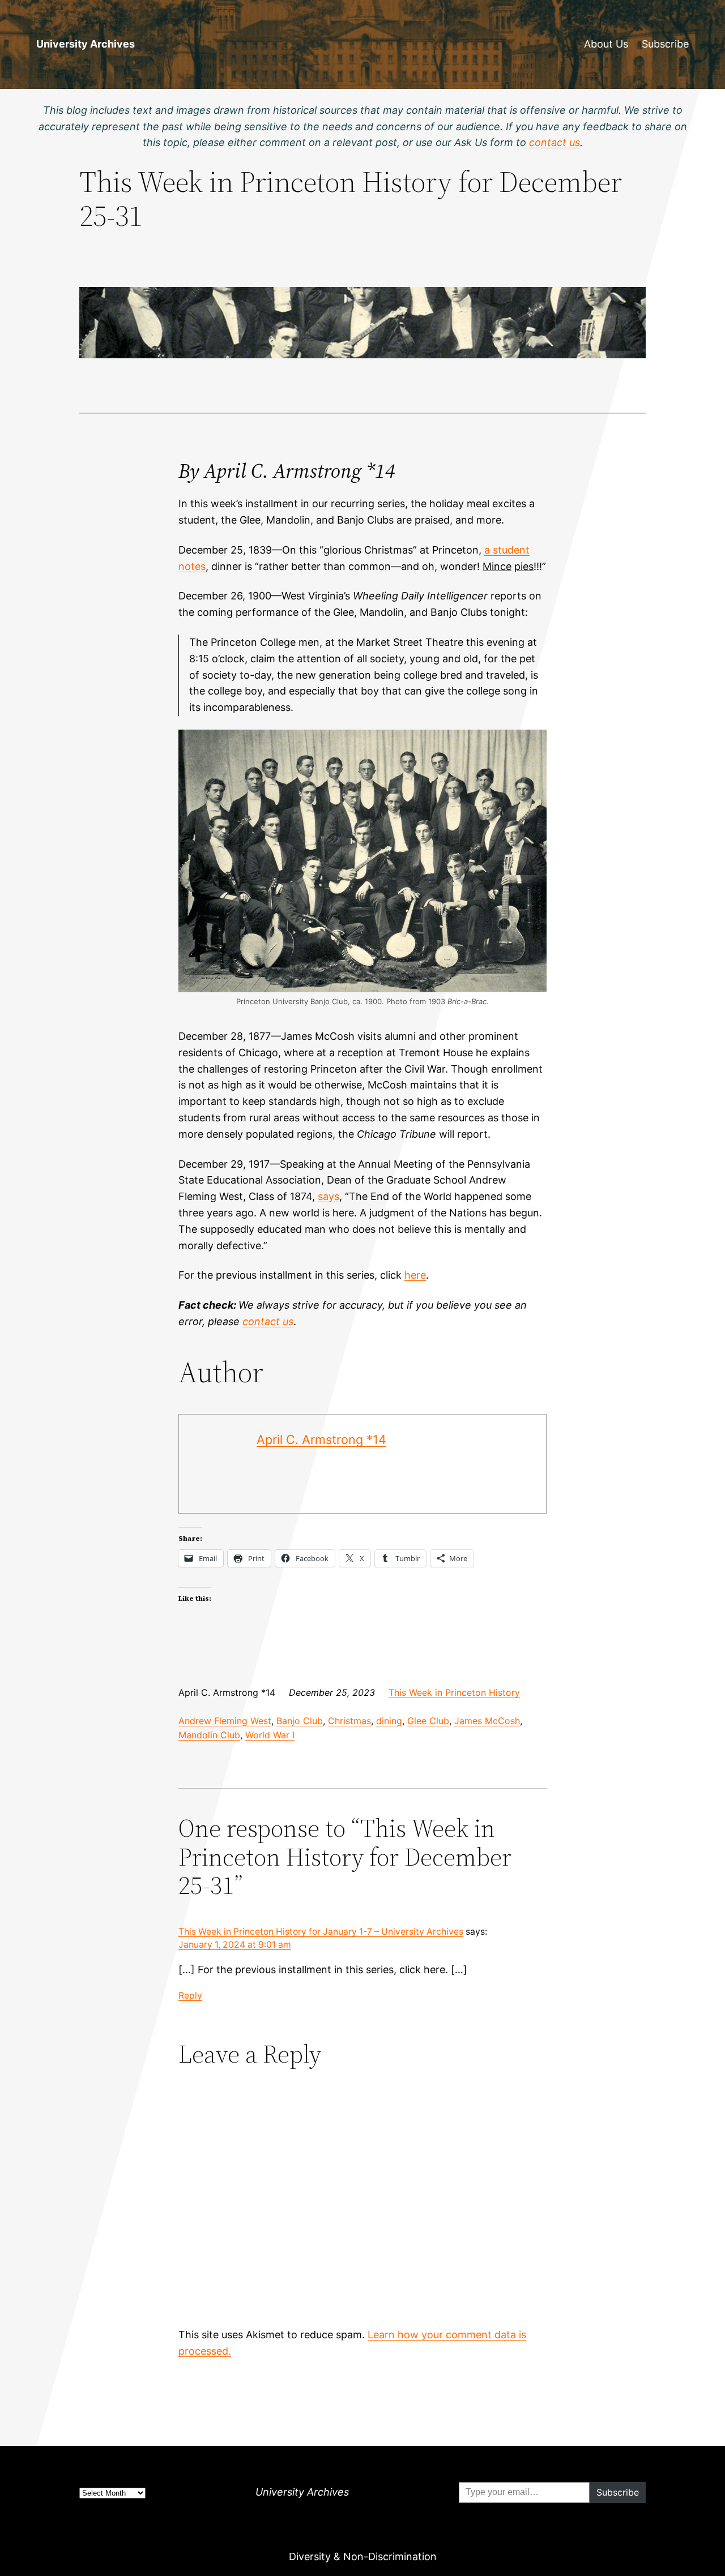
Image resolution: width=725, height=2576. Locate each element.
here (415, 1275)
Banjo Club (300, 1721)
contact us (268, 1321)
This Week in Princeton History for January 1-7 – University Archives (321, 1932)
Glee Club (428, 1721)
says (329, 1196)
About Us (606, 44)
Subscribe (665, 44)
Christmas (349, 1721)
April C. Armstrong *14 (321, 1439)
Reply (190, 1996)
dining (389, 1721)
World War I (270, 1735)
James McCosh (487, 1721)
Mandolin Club (209, 1735)
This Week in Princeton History (454, 1692)
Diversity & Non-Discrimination (363, 2556)
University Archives (86, 44)
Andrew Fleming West (225, 1721)
